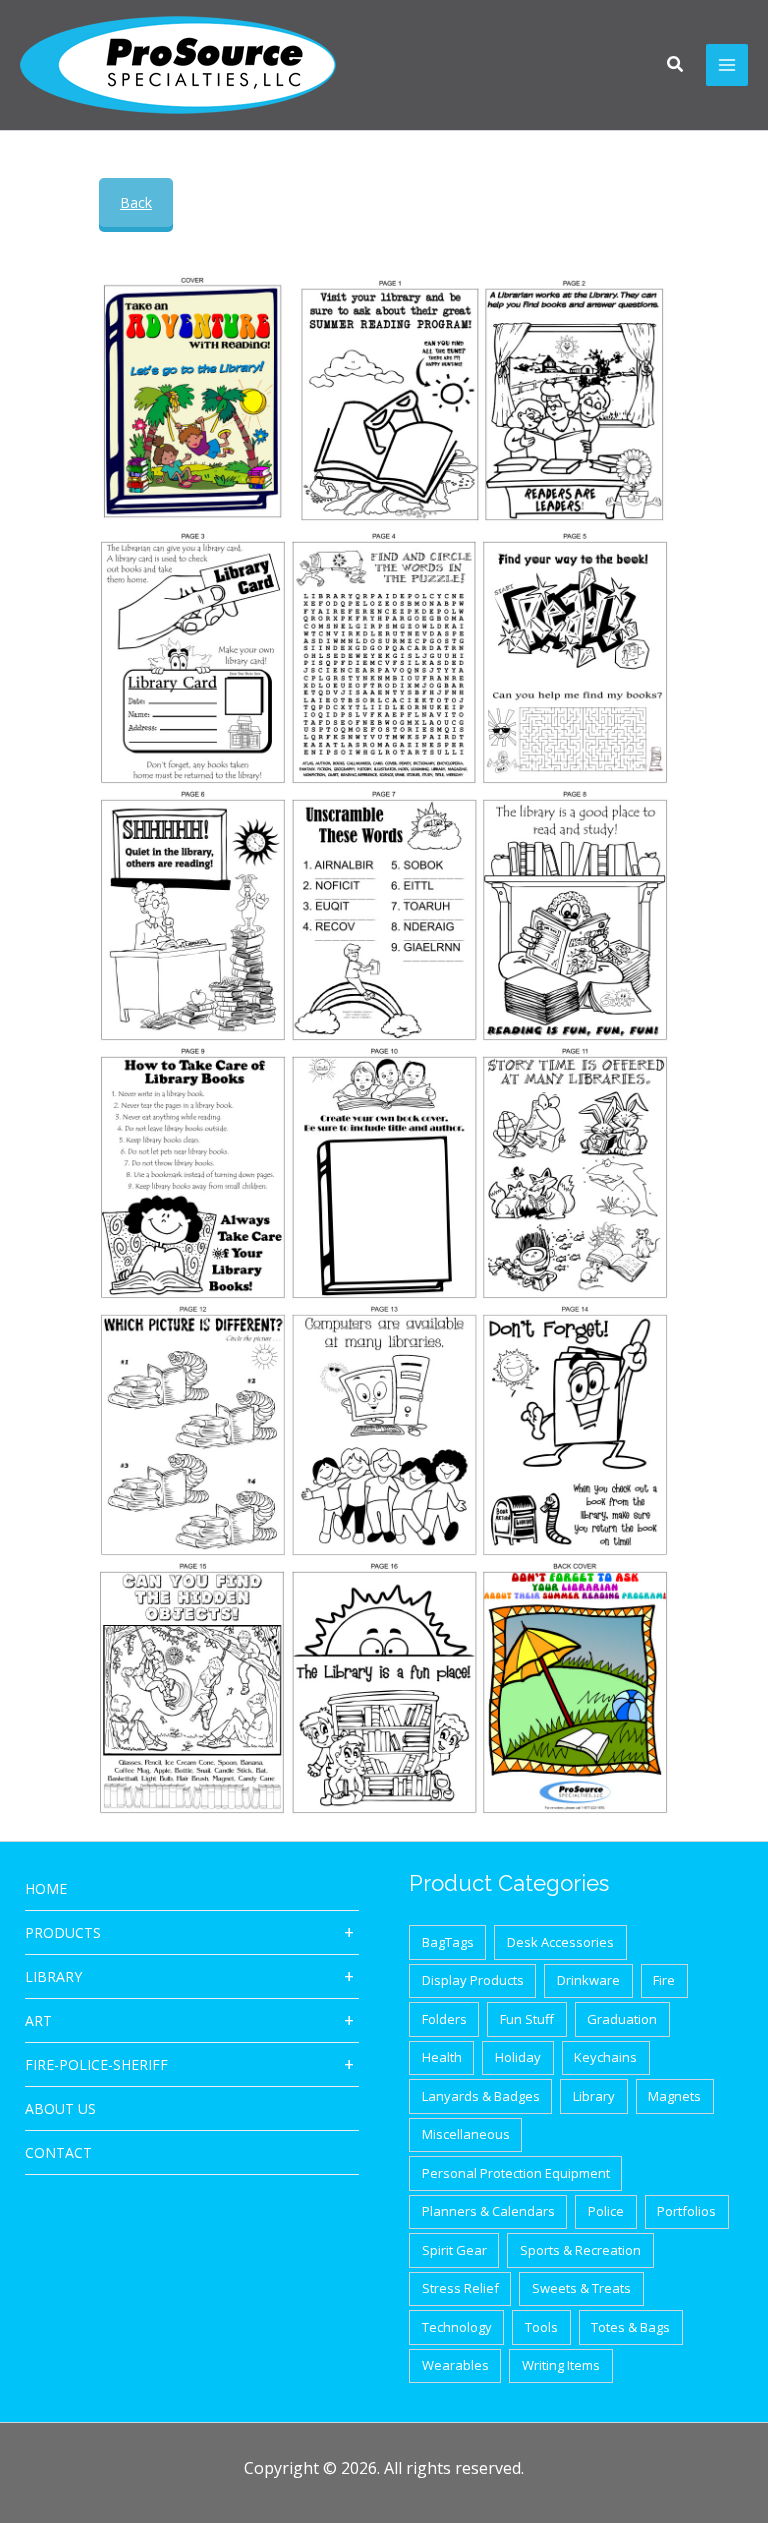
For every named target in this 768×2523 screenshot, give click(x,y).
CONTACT (58, 2152)
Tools (541, 2327)
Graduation (622, 2019)
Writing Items (561, 2365)
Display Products (473, 1980)
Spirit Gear (454, 2250)
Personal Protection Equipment (516, 2173)
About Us (60, 2108)
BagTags (448, 1942)
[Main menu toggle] (727, 65)
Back (136, 202)
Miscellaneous (466, 2134)
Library (53, 1976)
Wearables (455, 2365)
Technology (457, 2327)
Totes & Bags (630, 2327)
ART (38, 2020)
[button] (676, 66)
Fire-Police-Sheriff (96, 2064)
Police (606, 2211)
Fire (664, 1980)
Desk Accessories (560, 1942)
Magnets (674, 2096)
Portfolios (686, 2211)
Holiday (518, 2057)
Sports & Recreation (580, 2250)
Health (442, 2057)
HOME (46, 1888)
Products (63, 1932)
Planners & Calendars (488, 2211)
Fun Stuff (527, 2019)
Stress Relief (460, 2288)
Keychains (605, 2057)
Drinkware (588, 1980)
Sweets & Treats (581, 2288)
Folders (444, 2019)
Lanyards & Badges (481, 2096)
